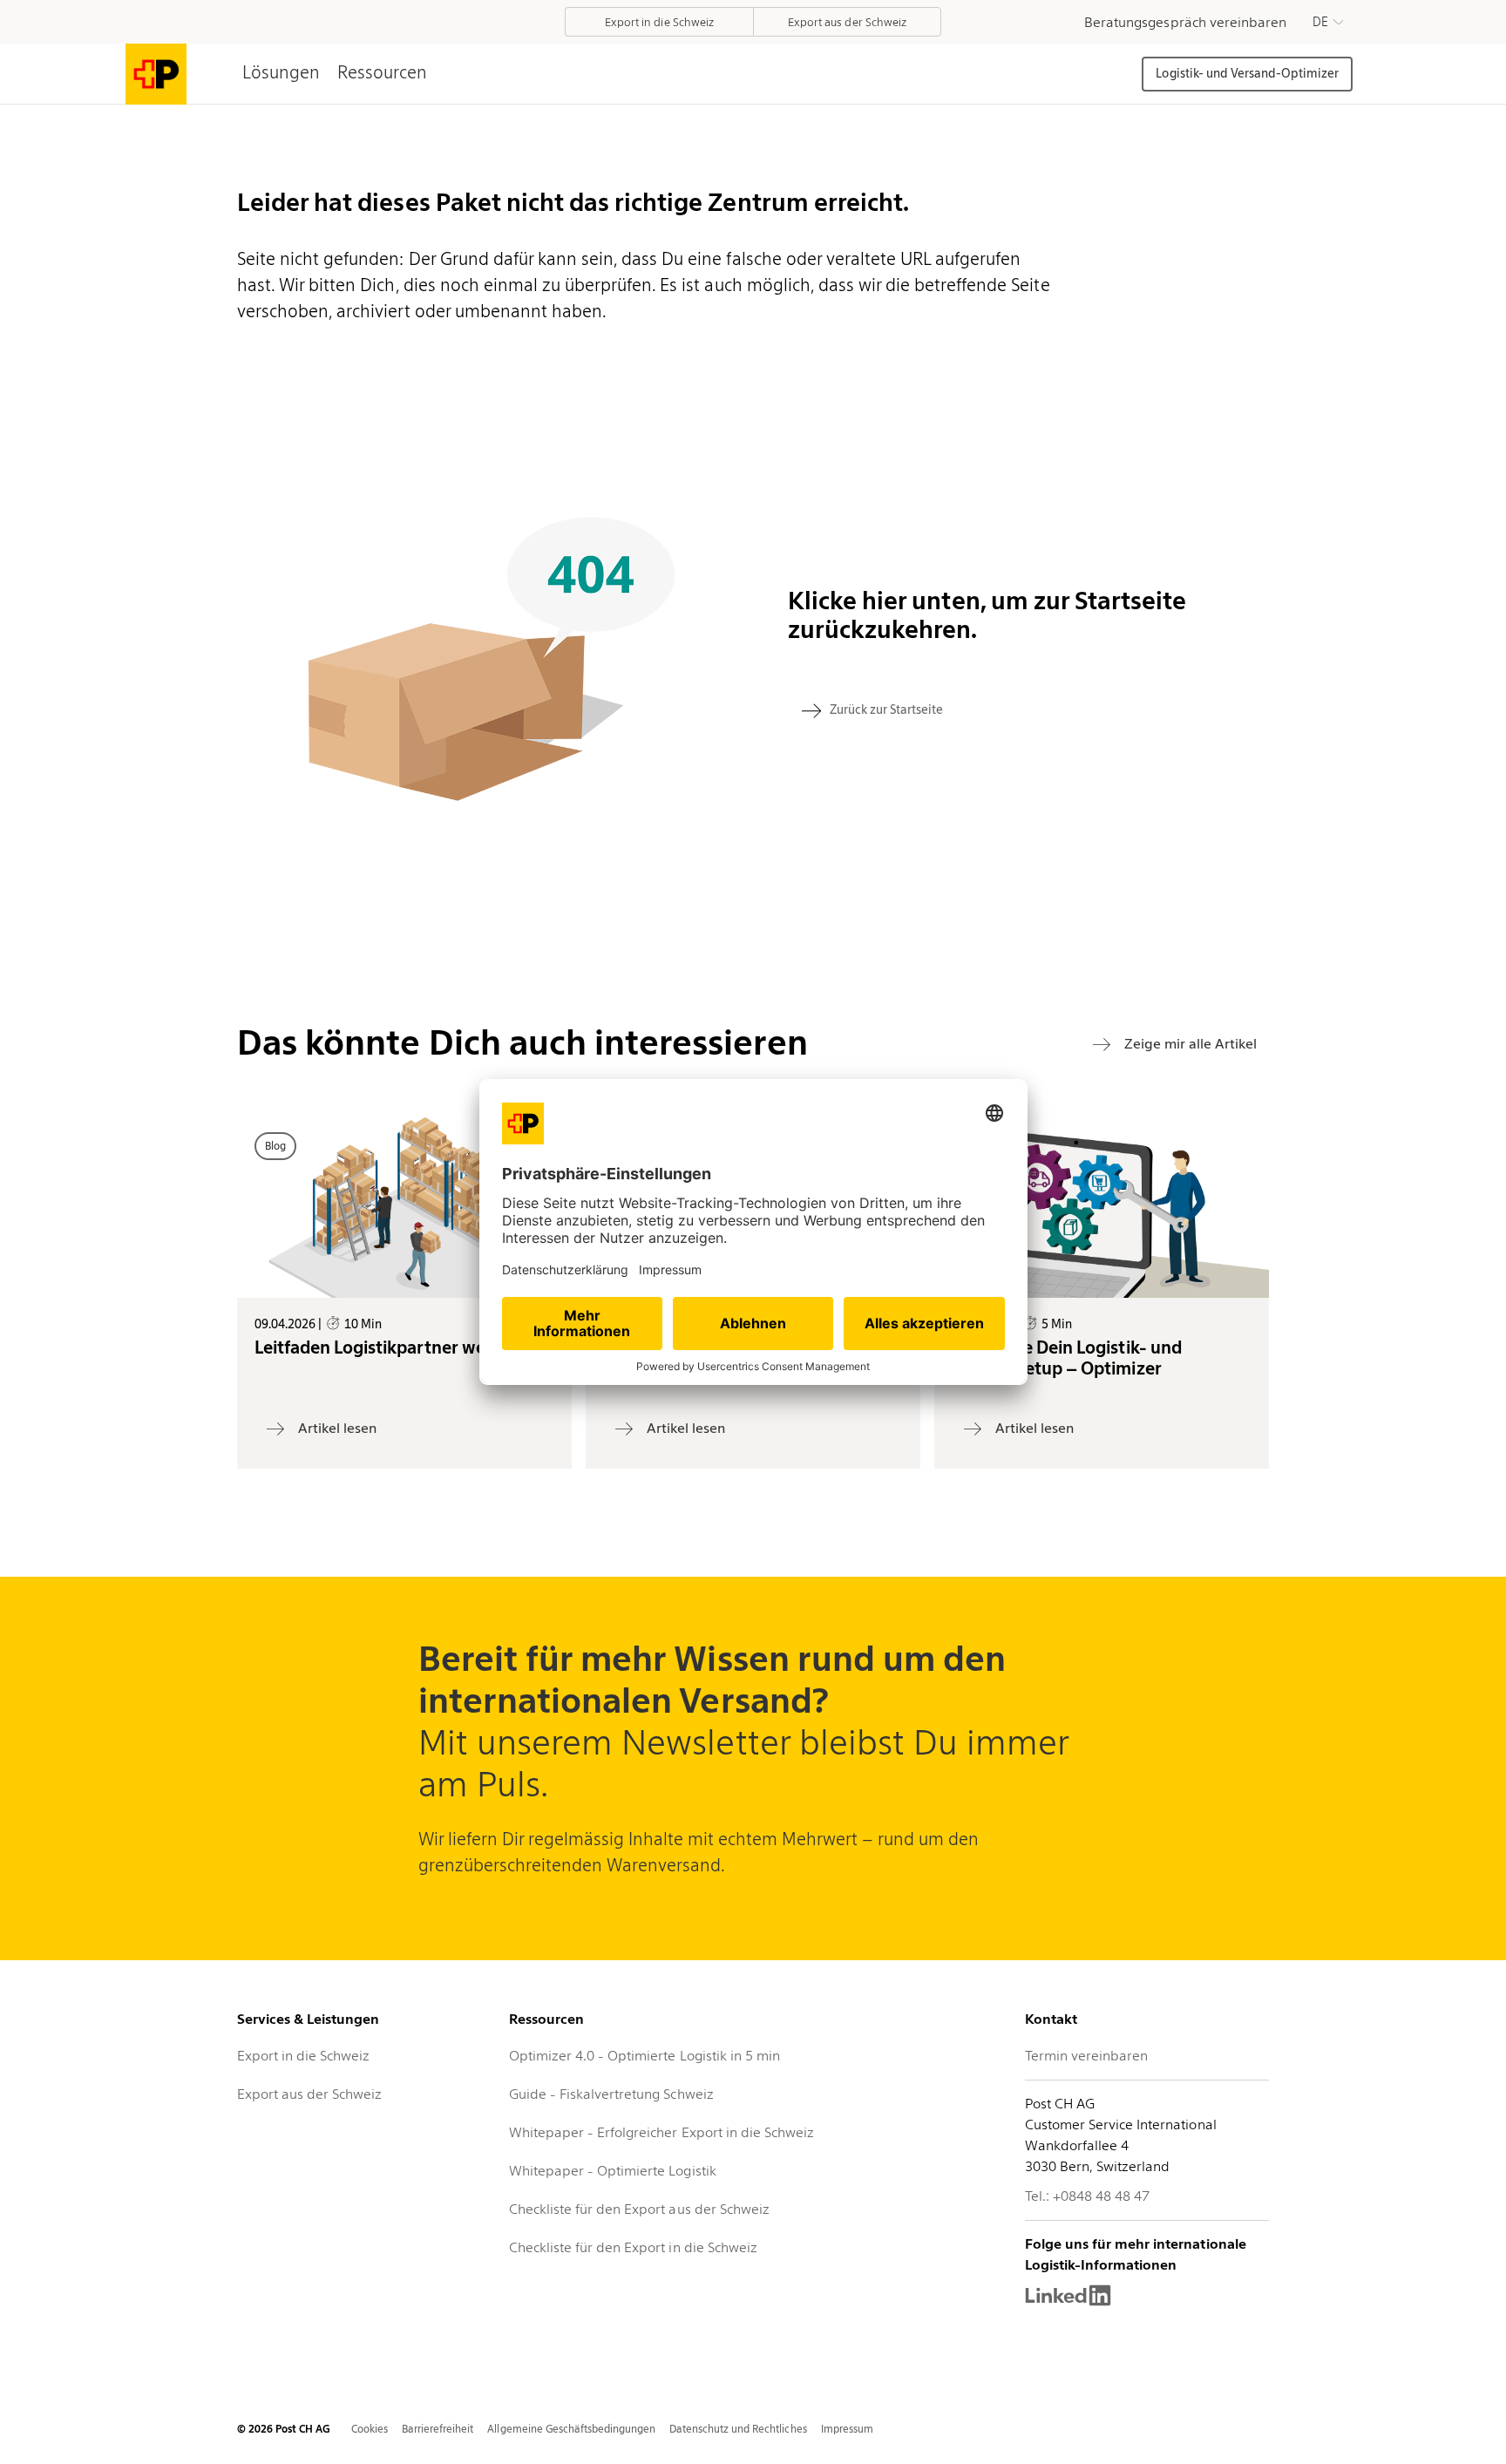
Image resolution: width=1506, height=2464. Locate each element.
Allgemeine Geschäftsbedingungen (571, 2429)
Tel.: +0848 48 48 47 (1087, 2196)
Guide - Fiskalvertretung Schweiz (611, 2094)
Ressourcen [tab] (382, 72)
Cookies (370, 2429)
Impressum (847, 2429)
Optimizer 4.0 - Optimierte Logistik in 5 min (644, 2056)
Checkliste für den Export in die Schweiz (633, 2247)
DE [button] (1320, 22)
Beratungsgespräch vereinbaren (1185, 22)
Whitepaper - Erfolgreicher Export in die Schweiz (661, 2132)
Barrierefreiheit (438, 2429)
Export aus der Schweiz (309, 2094)
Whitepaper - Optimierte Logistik (613, 2171)
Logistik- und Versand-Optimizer (1247, 73)
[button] (1328, 22)
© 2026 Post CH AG (284, 2429)
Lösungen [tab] (281, 72)
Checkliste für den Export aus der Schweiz (639, 2209)
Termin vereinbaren (1086, 2056)
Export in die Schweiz (303, 2056)
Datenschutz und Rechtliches (738, 2429)
